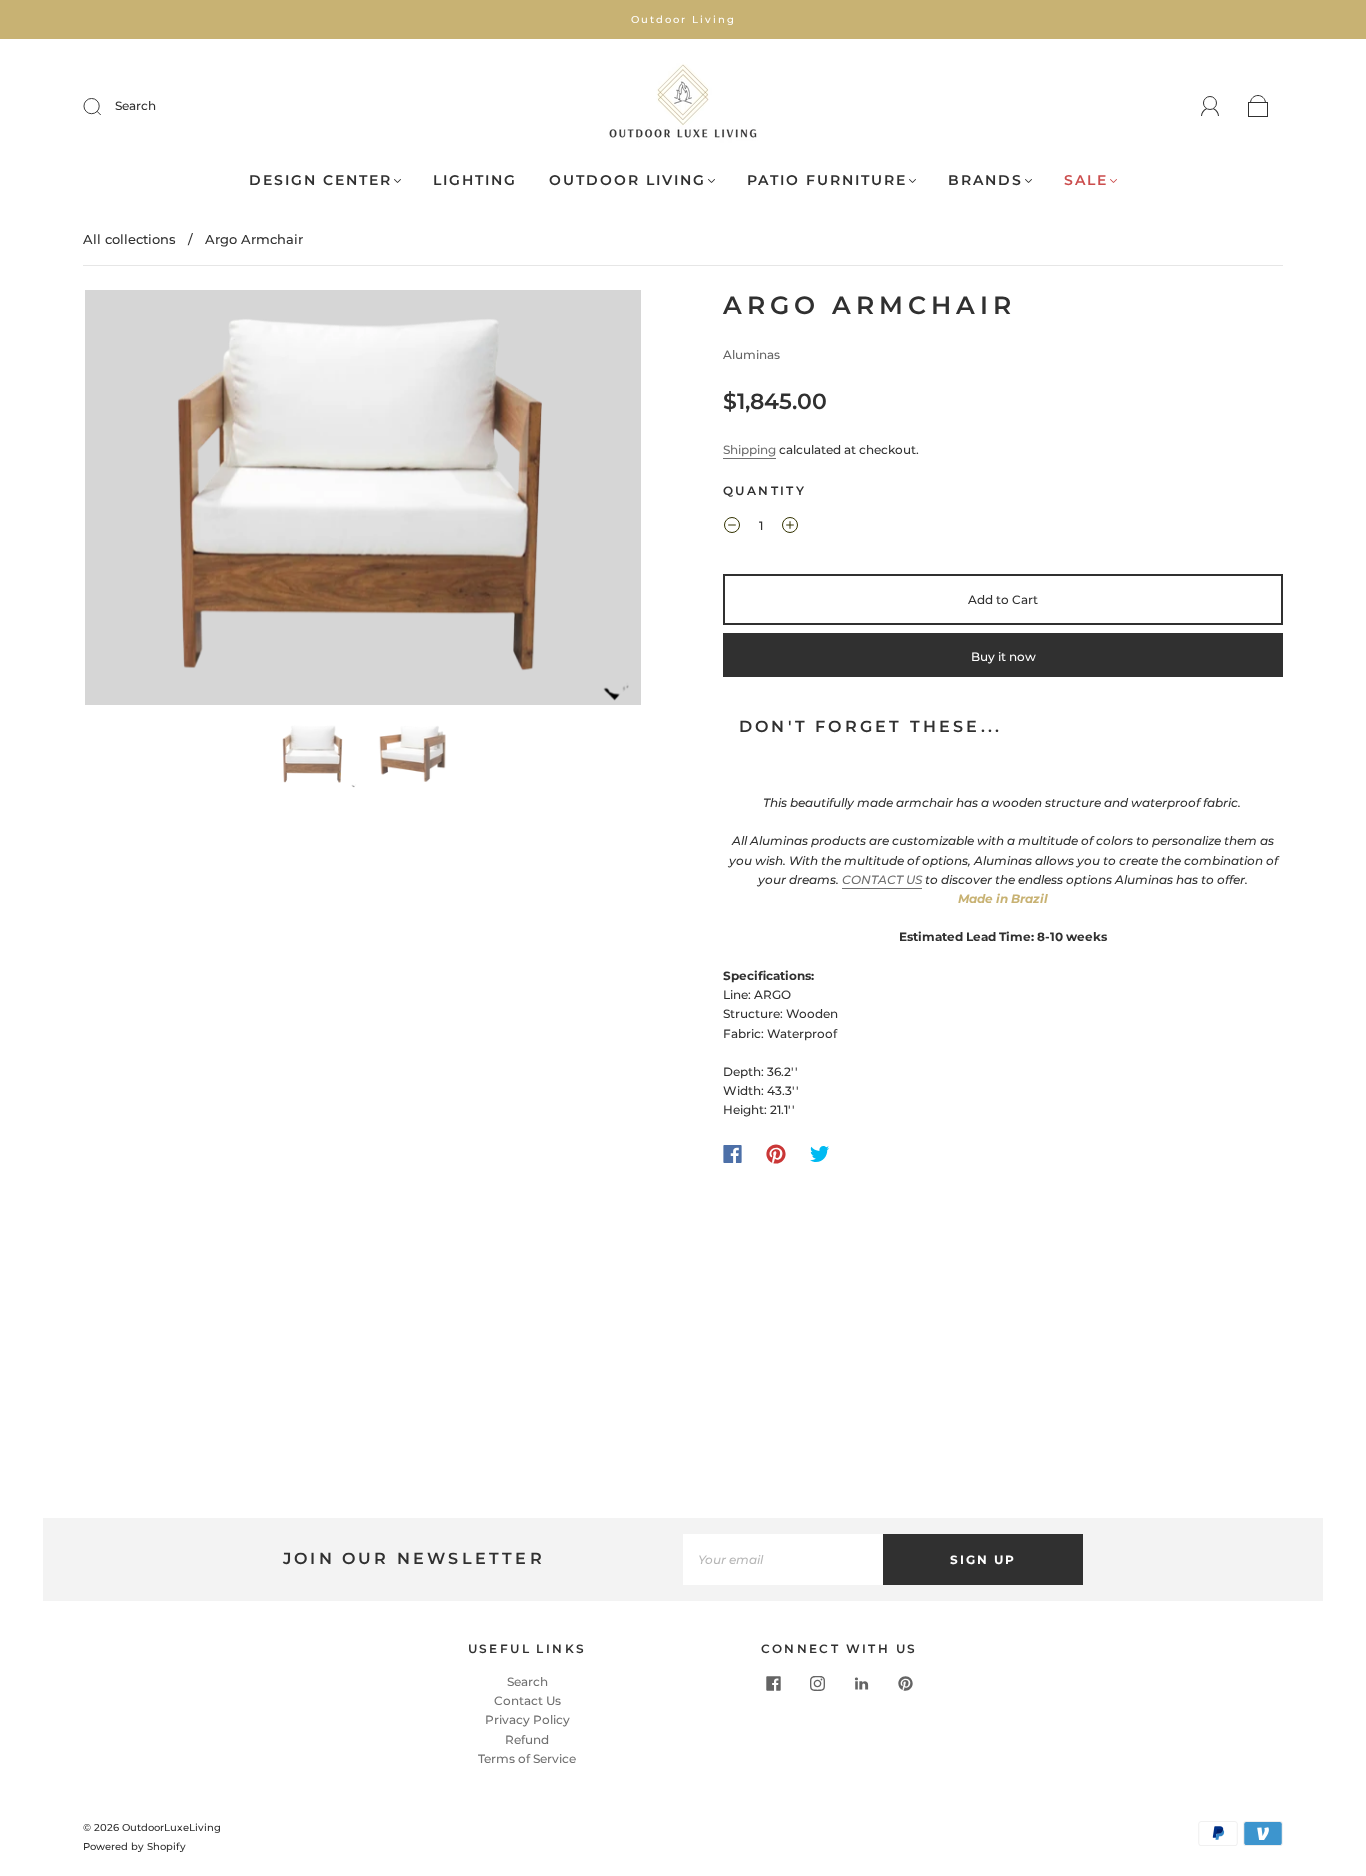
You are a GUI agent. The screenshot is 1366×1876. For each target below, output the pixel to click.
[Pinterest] (776, 1154)
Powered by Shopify (134, 1846)
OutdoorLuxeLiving (171, 1827)
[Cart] (1258, 107)
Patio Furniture (827, 180)
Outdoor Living (627, 180)
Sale (1086, 180)
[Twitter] (820, 1154)
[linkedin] (861, 1684)
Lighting (475, 180)
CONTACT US (882, 879)
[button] (140, 501)
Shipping (749, 449)
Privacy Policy (527, 1719)
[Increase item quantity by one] (790, 528)
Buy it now (1003, 656)
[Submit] (105, 106)
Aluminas (751, 354)
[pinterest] (905, 1684)
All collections (129, 239)
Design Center (320, 180)
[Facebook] (732, 1154)
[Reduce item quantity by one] (732, 528)
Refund (527, 1739)
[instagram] (817, 1684)
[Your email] (783, 1559)
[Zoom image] (363, 501)
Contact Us (527, 1700)
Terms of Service (527, 1758)
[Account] (1210, 106)
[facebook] (773, 1684)
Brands (985, 180)
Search (135, 105)
